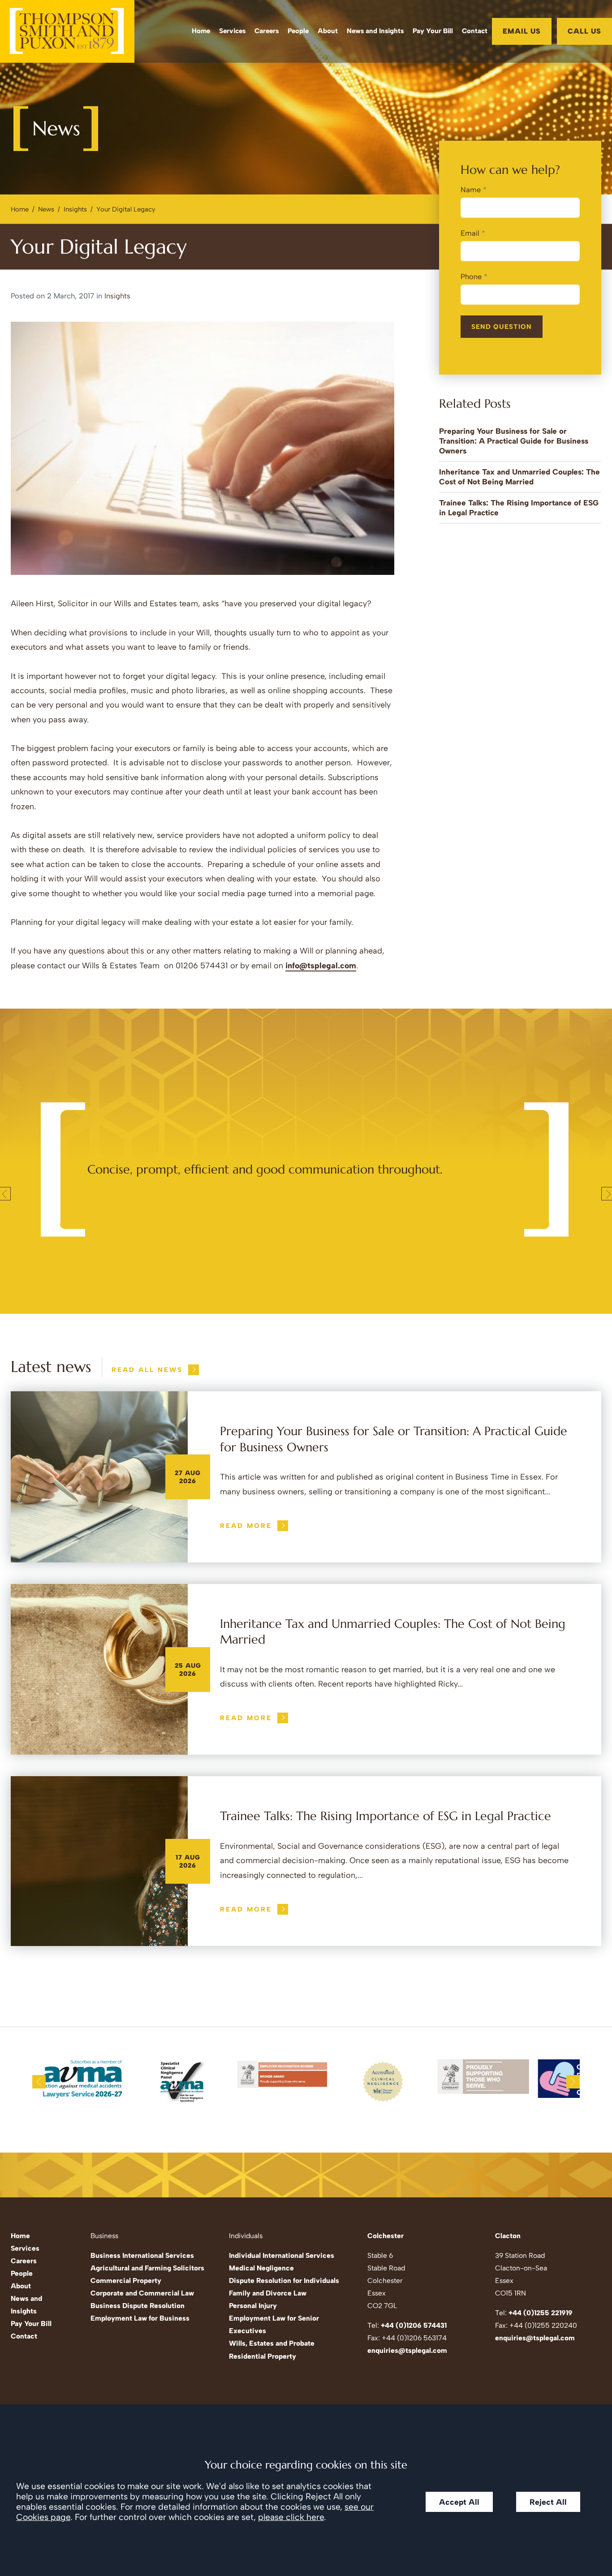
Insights (75, 209)
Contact (475, 31)
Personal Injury (253, 2306)
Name (471, 190)
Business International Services (142, 2255)
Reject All (548, 2502)
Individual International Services (282, 2255)
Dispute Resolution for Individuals (284, 2280)
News (46, 209)
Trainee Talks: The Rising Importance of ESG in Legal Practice (386, 1816)
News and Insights (375, 31)
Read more (246, 1526)
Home (201, 31)
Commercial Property (126, 2280)
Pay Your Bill (433, 31)
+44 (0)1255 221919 (541, 2313)
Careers (267, 31)
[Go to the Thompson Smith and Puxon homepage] (67, 31)
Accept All (459, 2502)
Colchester (386, 2236)
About (328, 31)
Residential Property (263, 2356)
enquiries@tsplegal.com (407, 2350)
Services (232, 31)
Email (470, 233)
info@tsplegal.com (321, 966)
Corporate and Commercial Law (142, 2293)
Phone (471, 276)
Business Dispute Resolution (138, 2306)
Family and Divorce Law (268, 2293)
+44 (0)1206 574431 (414, 2325)
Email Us (522, 31)
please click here (291, 2517)
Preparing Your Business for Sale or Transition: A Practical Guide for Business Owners (514, 441)
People (298, 31)
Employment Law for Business (140, 2318)
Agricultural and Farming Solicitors (147, 2268)
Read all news (147, 1370)
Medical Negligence (261, 2268)
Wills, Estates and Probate (272, 2343)
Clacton (508, 2236)
